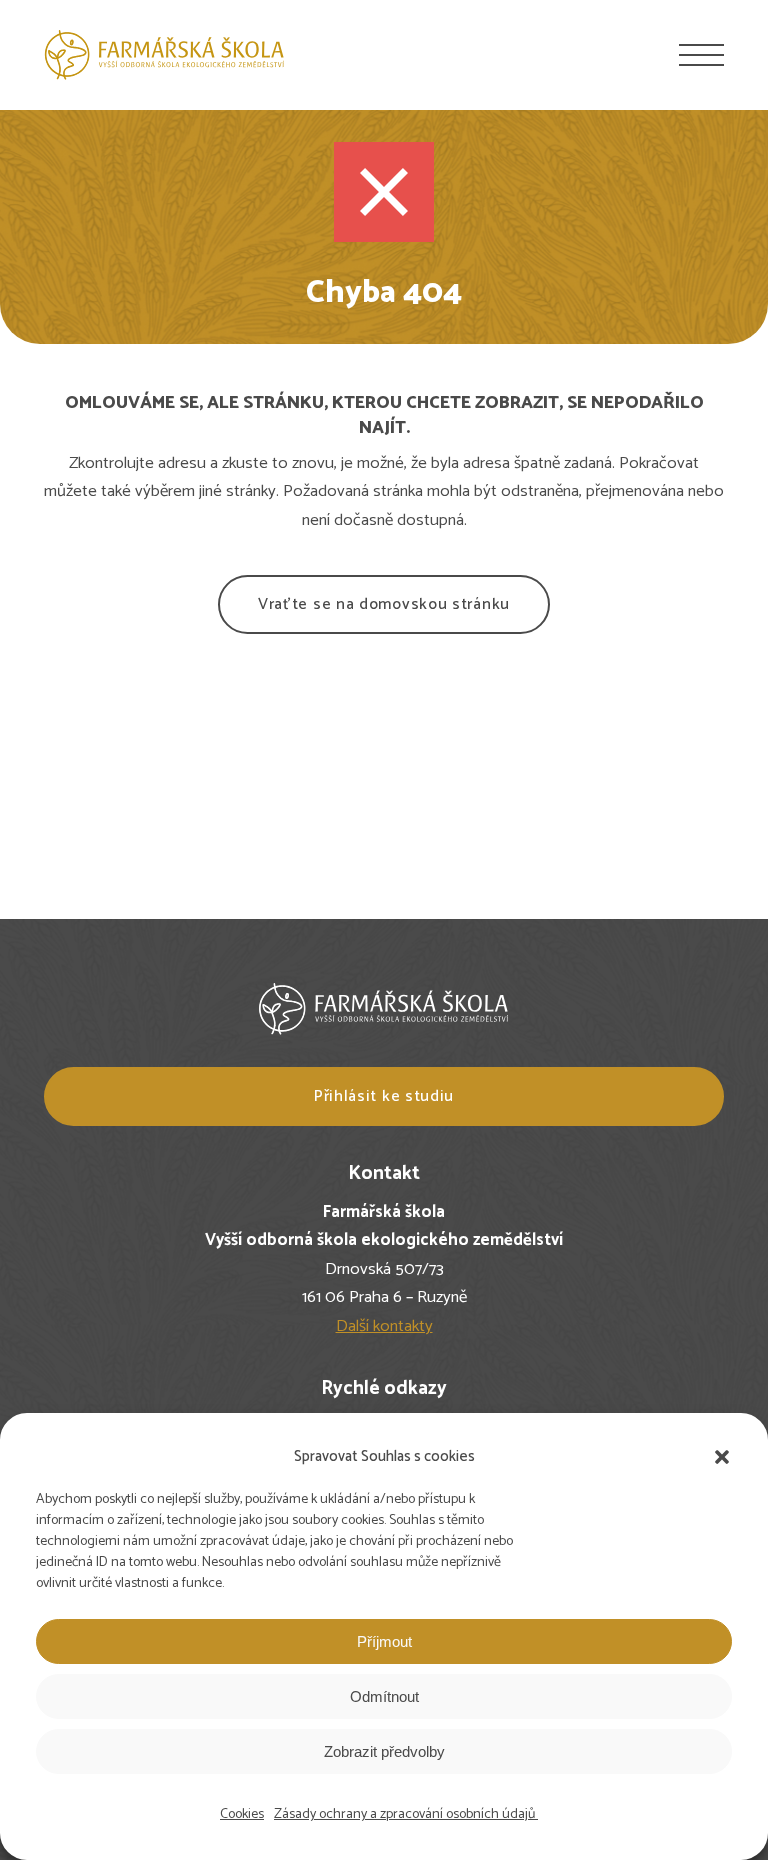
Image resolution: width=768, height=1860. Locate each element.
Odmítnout (384, 1696)
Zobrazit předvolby (384, 1751)
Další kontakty (384, 1326)
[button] (722, 1457)
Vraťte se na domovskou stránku (384, 604)
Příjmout (384, 1641)
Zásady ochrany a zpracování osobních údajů (406, 1814)
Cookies (242, 1814)
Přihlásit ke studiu (384, 1096)
